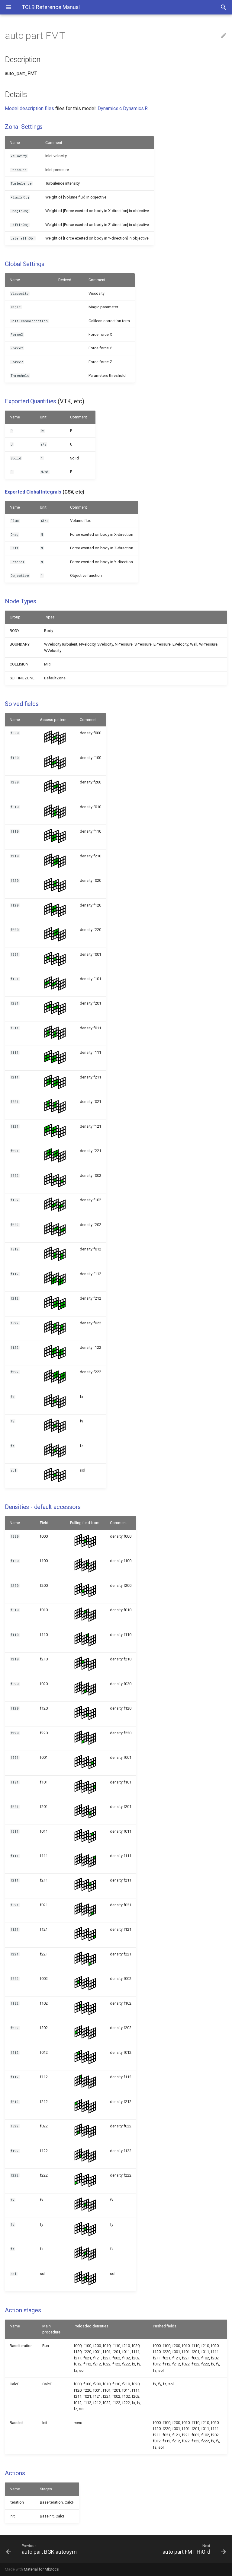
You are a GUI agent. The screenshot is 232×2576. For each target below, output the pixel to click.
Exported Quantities (31, 401)
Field (44, 1523)
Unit (43, 417)
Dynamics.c (110, 108)
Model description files (29, 108)
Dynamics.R (135, 108)
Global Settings (25, 264)
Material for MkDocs (41, 2569)
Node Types (21, 601)
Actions (15, 2473)
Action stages (23, 2310)
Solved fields (22, 704)
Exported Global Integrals (33, 492)
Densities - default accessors (43, 1507)
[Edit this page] (224, 36)
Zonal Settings (24, 127)
